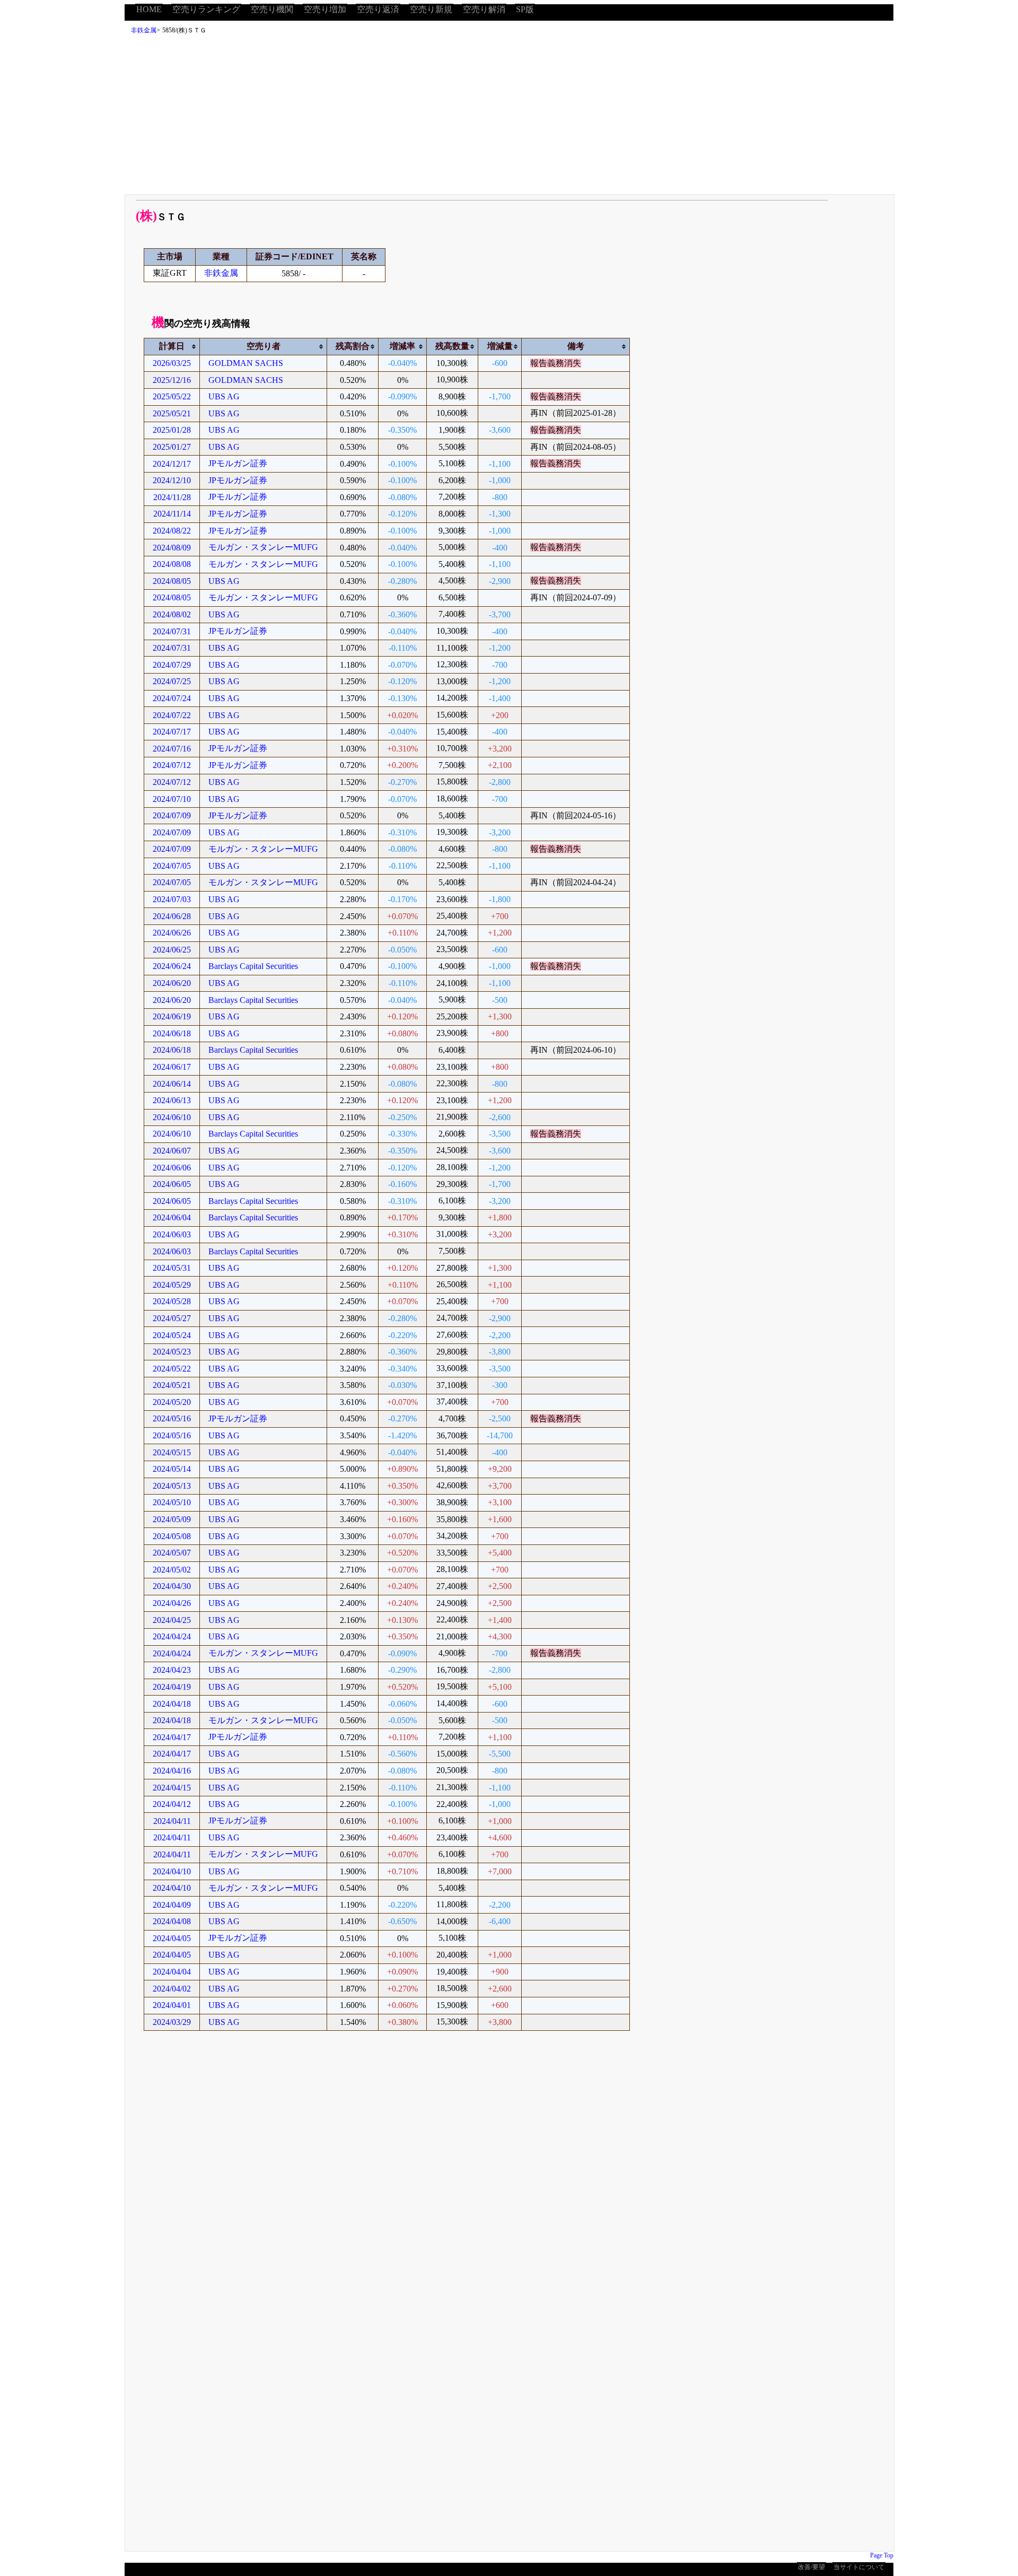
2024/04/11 (172, 1821)
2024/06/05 (172, 1184)
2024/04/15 (172, 1788)
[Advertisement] (509, 117)
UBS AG (224, 396)
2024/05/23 (172, 1352)
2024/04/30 (172, 1586)
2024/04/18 (172, 1704)
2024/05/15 (172, 1452)
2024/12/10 (172, 480)
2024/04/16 (172, 1771)
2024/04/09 (172, 1905)
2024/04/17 (172, 1737)
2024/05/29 (172, 1285)
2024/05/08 (172, 1536)
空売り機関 (272, 9)
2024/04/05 (172, 1938)
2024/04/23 (172, 1670)
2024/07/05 (172, 866)
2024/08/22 (172, 531)
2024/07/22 (172, 715)
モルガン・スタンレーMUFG (263, 547)
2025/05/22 (172, 396)
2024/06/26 (172, 933)
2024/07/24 (172, 698)
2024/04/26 (172, 1603)
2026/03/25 (172, 363)
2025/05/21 (172, 413)
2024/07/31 (172, 631)
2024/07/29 (172, 665)
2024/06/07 (172, 1151)
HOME (149, 9)
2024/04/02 (172, 1989)
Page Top (882, 2555)
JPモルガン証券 (238, 463)
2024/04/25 (172, 1620)
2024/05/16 (172, 1418)
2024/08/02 (172, 614)
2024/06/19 (172, 1016)
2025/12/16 (172, 380)
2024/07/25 (172, 681)
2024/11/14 (172, 514)
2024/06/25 (172, 950)
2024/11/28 (172, 497)
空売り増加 (325, 9)
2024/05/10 (172, 1502)
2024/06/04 (172, 1217)
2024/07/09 (172, 815)
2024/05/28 (172, 1301)
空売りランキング (206, 9)
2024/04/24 (172, 1636)
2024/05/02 (172, 1570)
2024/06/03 (172, 1234)
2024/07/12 (172, 765)
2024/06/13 (172, 1100)
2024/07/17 (172, 732)
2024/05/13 (172, 1486)
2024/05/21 (172, 1385)
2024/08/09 (172, 548)
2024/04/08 (172, 1921)
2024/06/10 (172, 1117)
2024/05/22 (172, 1369)
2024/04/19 (172, 1687)
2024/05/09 (172, 1519)
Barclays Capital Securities (253, 966)
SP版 (525, 9)
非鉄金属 (144, 30)
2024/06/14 (172, 1084)
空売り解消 (484, 9)
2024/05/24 (172, 1335)
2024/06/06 (172, 1168)
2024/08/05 (172, 581)
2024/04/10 (172, 1871)
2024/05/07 (172, 1553)
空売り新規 (431, 9)
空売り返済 (378, 9)
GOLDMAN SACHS (246, 363)
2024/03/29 (172, 2022)
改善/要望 (811, 2567)
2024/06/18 (172, 1033)
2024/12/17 (172, 464)
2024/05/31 (172, 1268)
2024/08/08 (172, 564)
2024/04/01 (172, 2005)
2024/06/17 (172, 1067)
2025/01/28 (172, 430)
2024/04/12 (172, 1804)
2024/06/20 (172, 983)
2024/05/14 (172, 1469)
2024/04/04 (172, 1972)
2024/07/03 (172, 899)
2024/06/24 (172, 966)
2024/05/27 (172, 1318)
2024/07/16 (172, 749)
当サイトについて (859, 2567)
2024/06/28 (172, 916)
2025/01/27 (172, 447)
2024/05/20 (172, 1402)
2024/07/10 (172, 799)
